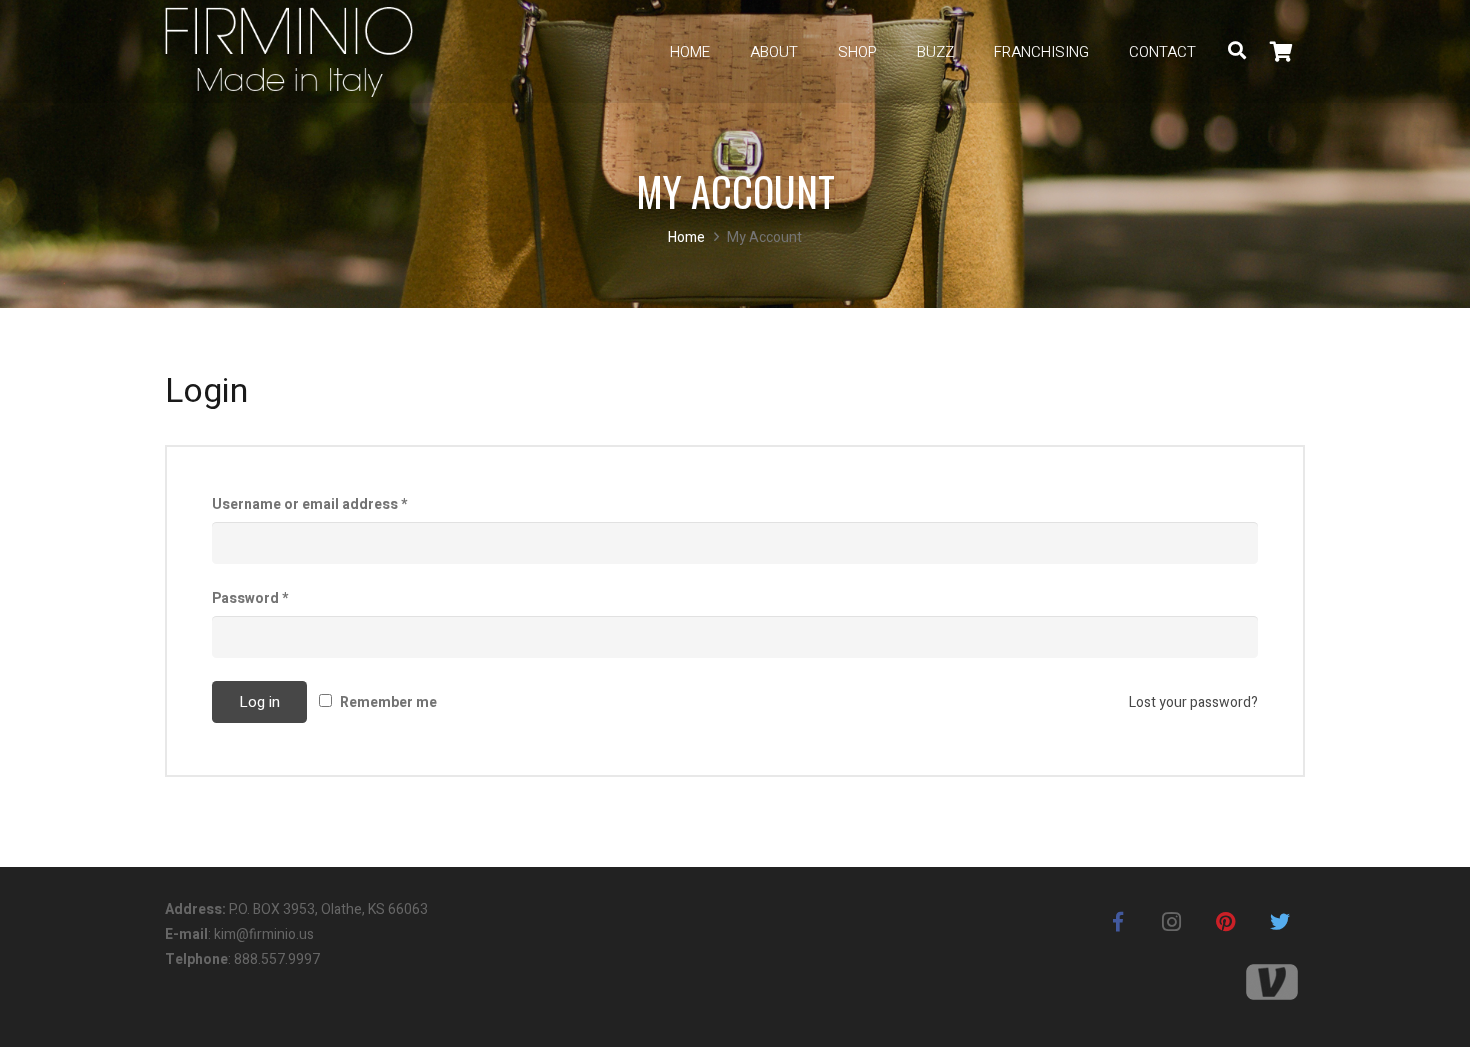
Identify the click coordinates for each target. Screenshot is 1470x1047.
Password (250, 598)
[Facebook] (1118, 922)
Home (686, 237)
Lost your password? (1193, 702)
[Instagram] (1172, 922)
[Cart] (1281, 51)
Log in (259, 702)
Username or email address (309, 504)
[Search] (1237, 52)
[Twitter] (1280, 922)
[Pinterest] (1226, 922)
